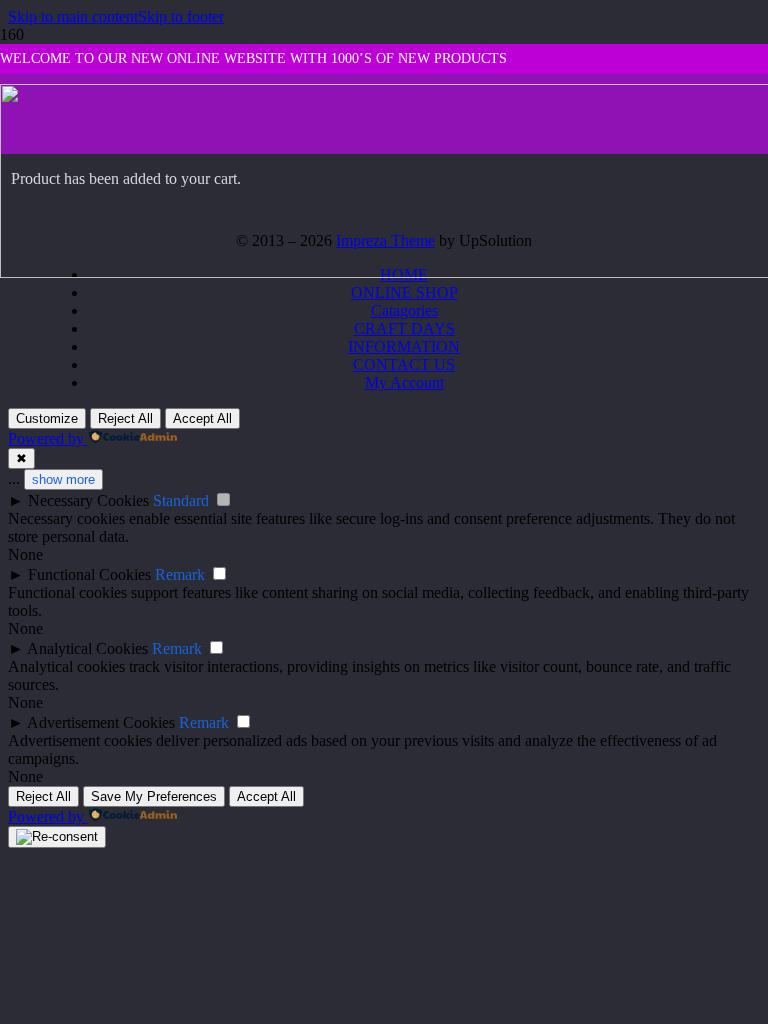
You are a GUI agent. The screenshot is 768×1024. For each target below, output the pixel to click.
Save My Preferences (154, 796)
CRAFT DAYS (404, 328)
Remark (180, 574)
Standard (181, 500)
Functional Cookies (89, 574)
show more (63, 479)
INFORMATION (404, 346)
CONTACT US (404, 364)
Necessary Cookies (88, 500)
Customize (47, 418)
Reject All (125, 418)
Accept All (202, 418)
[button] (73, 16)
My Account (404, 382)
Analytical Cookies (87, 648)
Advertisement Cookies (101, 722)
